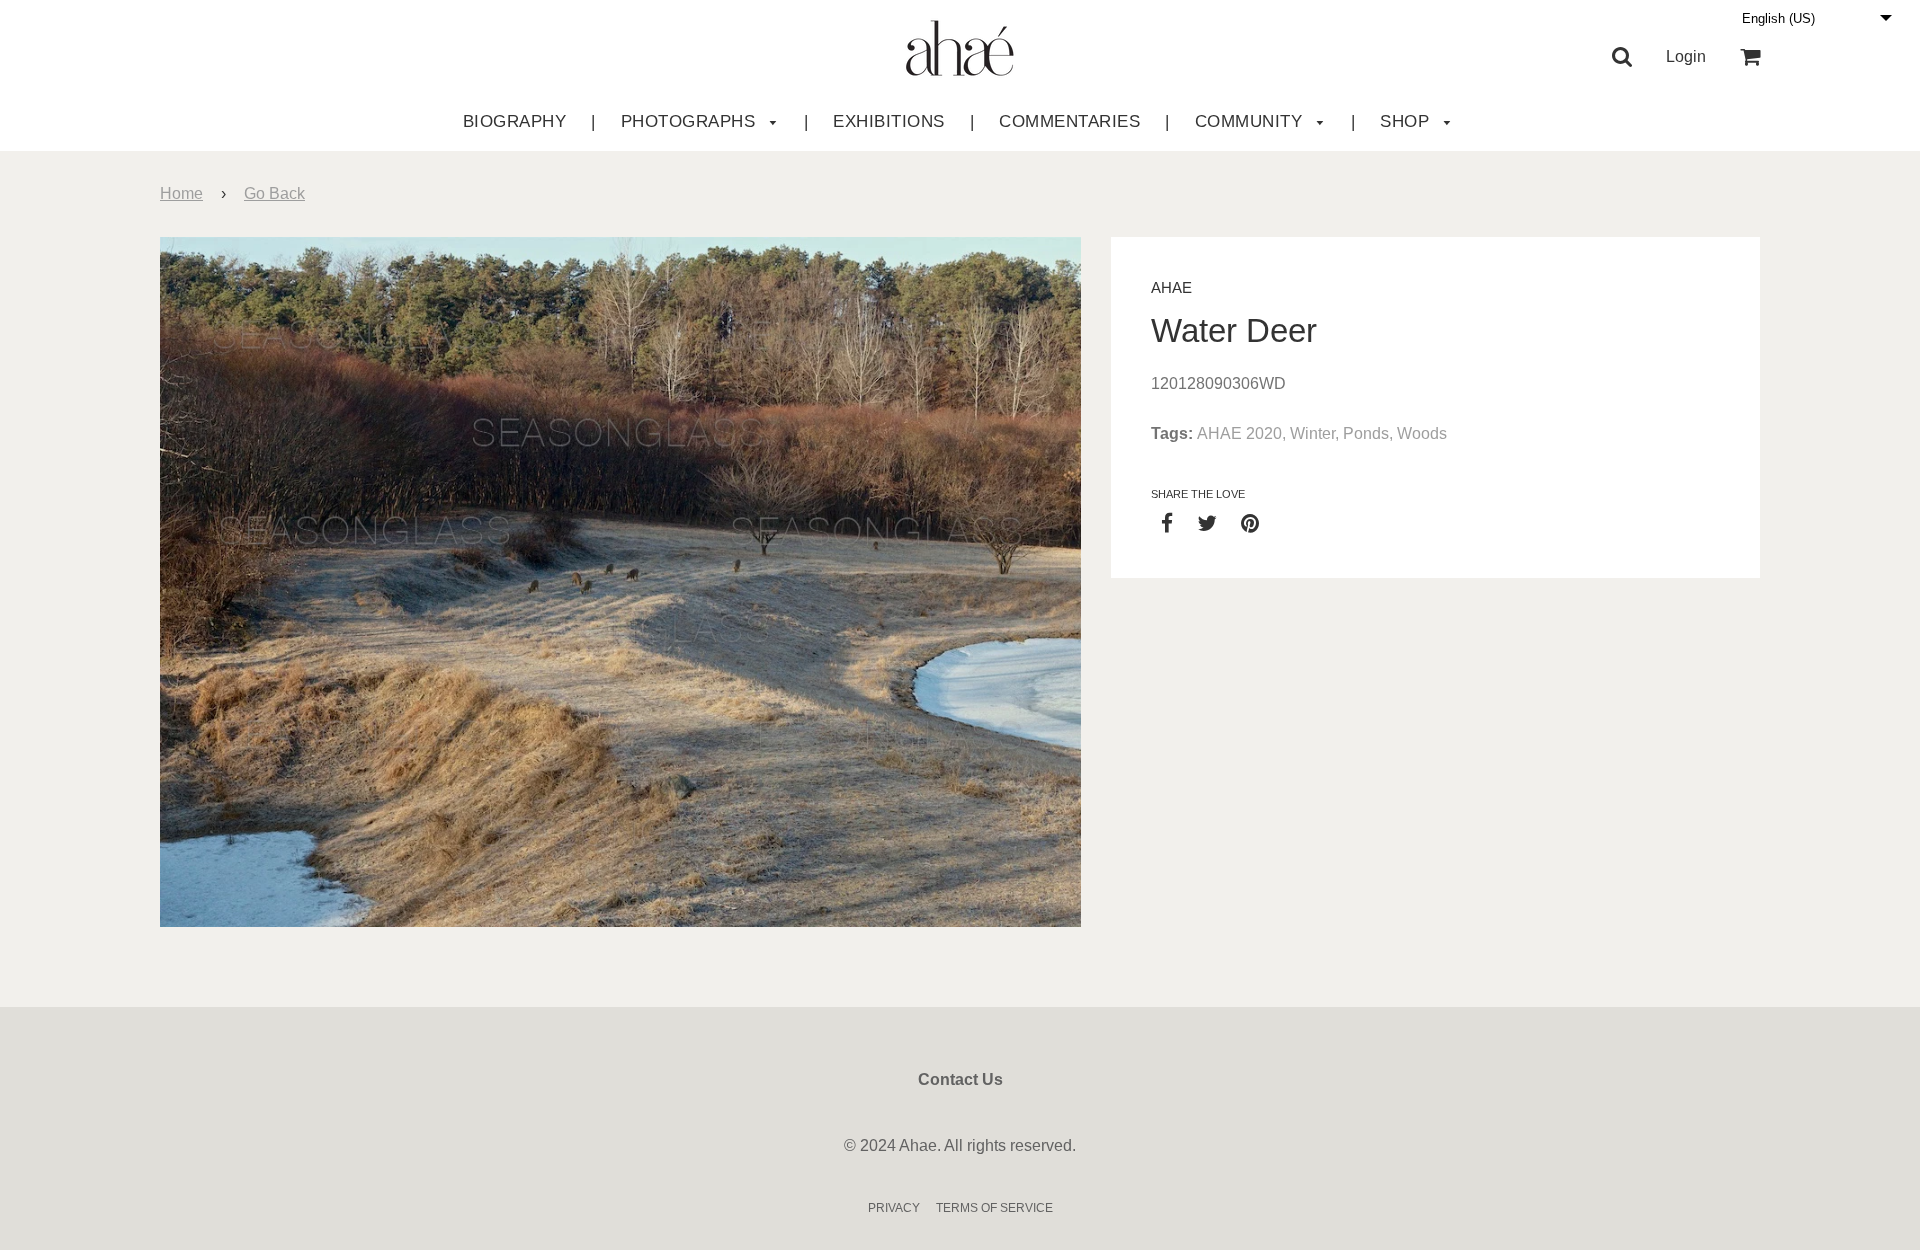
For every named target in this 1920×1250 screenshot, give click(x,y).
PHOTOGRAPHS (691, 121)
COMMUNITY (1251, 121)
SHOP (1407, 121)
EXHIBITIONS (889, 121)
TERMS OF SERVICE (994, 1208)
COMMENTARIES (1069, 121)
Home (181, 193)
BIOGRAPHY (515, 121)
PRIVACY (894, 1208)
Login (1686, 56)
